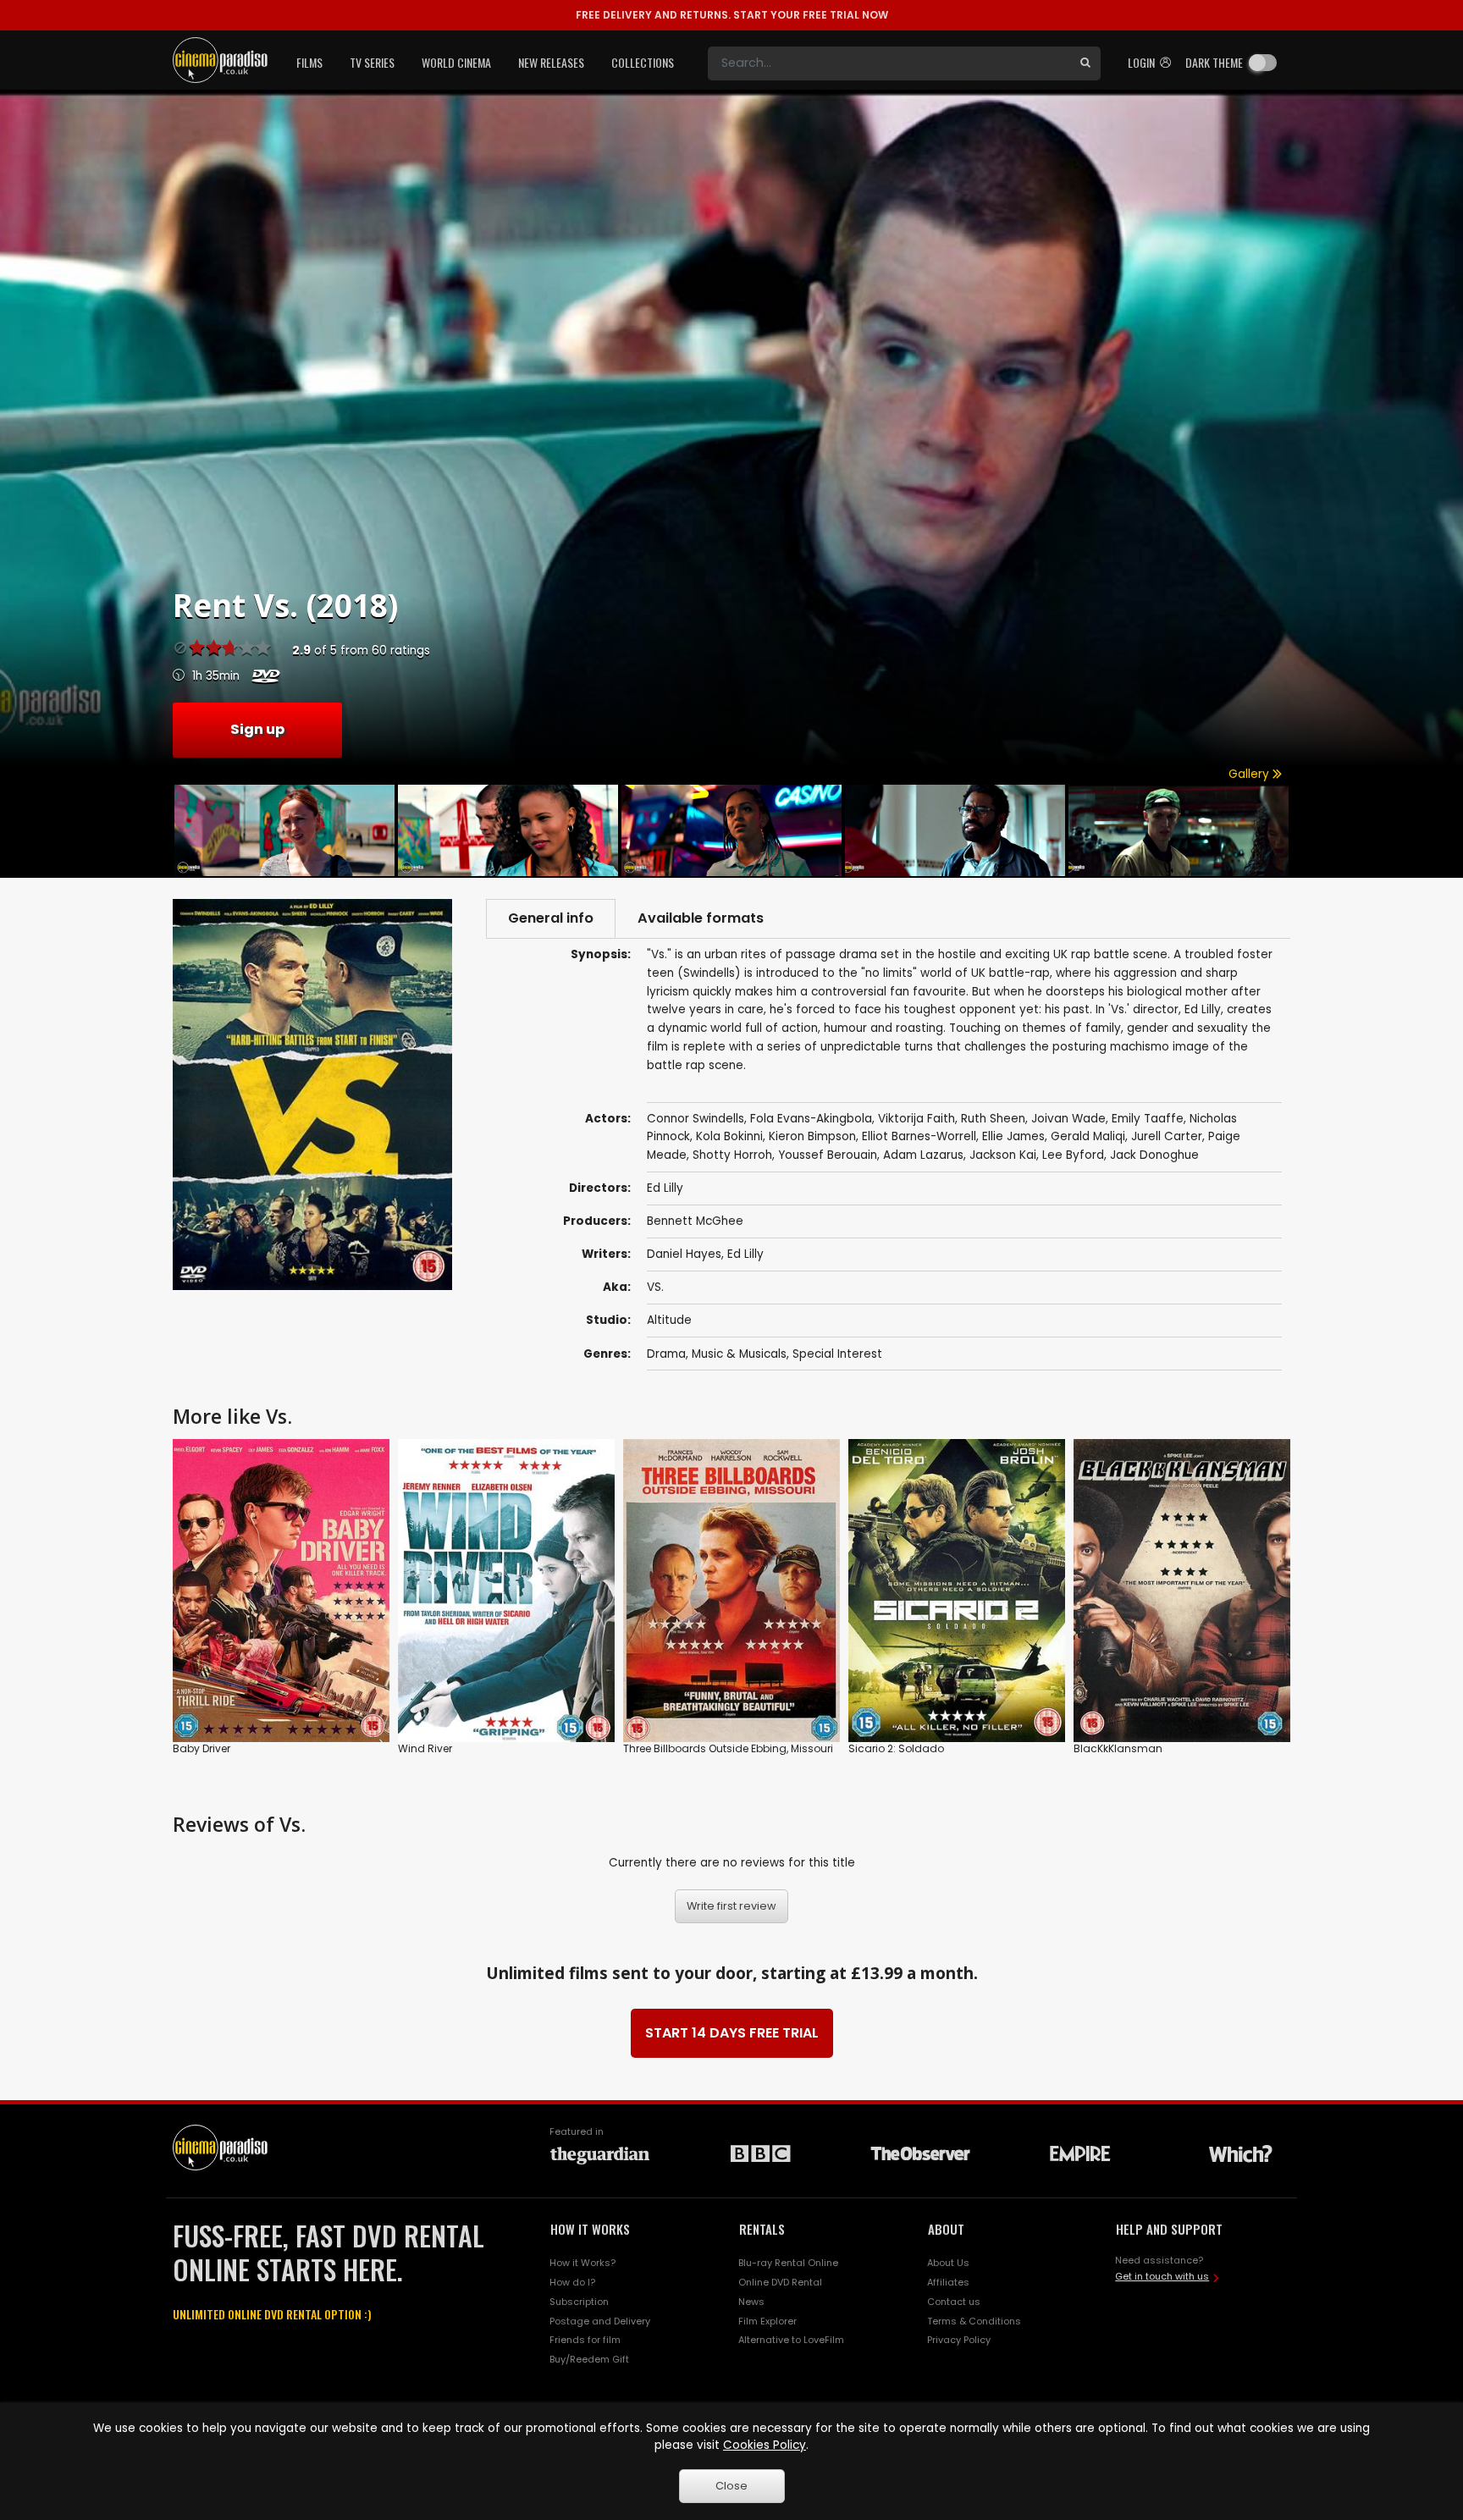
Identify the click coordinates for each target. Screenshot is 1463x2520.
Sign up (257, 729)
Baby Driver (202, 1748)
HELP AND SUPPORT (1169, 2229)
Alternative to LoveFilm (791, 2340)
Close (731, 2486)
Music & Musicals (739, 1354)
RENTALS (762, 2229)
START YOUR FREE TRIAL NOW (732, 15)
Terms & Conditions (974, 2321)
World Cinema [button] (456, 62)
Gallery (1250, 774)
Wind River (425, 1748)
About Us (948, 2263)
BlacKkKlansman (1118, 1748)
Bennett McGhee (695, 1221)
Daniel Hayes (684, 1254)
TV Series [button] (372, 62)
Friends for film (585, 2340)
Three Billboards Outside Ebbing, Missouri (728, 1748)
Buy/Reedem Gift (589, 2359)
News (751, 2302)
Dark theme (1214, 62)
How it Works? (582, 2263)
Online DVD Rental (780, 2282)
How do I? (572, 2282)
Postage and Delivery (600, 2321)
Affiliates (948, 2282)
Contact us (954, 2302)
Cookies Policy (765, 2445)
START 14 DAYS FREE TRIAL (732, 2033)
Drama (666, 1354)
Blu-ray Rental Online (788, 2263)
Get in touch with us (1162, 2276)
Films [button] (309, 62)
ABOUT (946, 2229)
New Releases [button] (551, 62)
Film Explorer (767, 2321)
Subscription (579, 2302)
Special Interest (837, 1354)
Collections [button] (643, 62)
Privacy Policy (959, 2340)
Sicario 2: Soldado (896, 1748)
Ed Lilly (745, 1254)
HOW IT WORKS (590, 2229)
